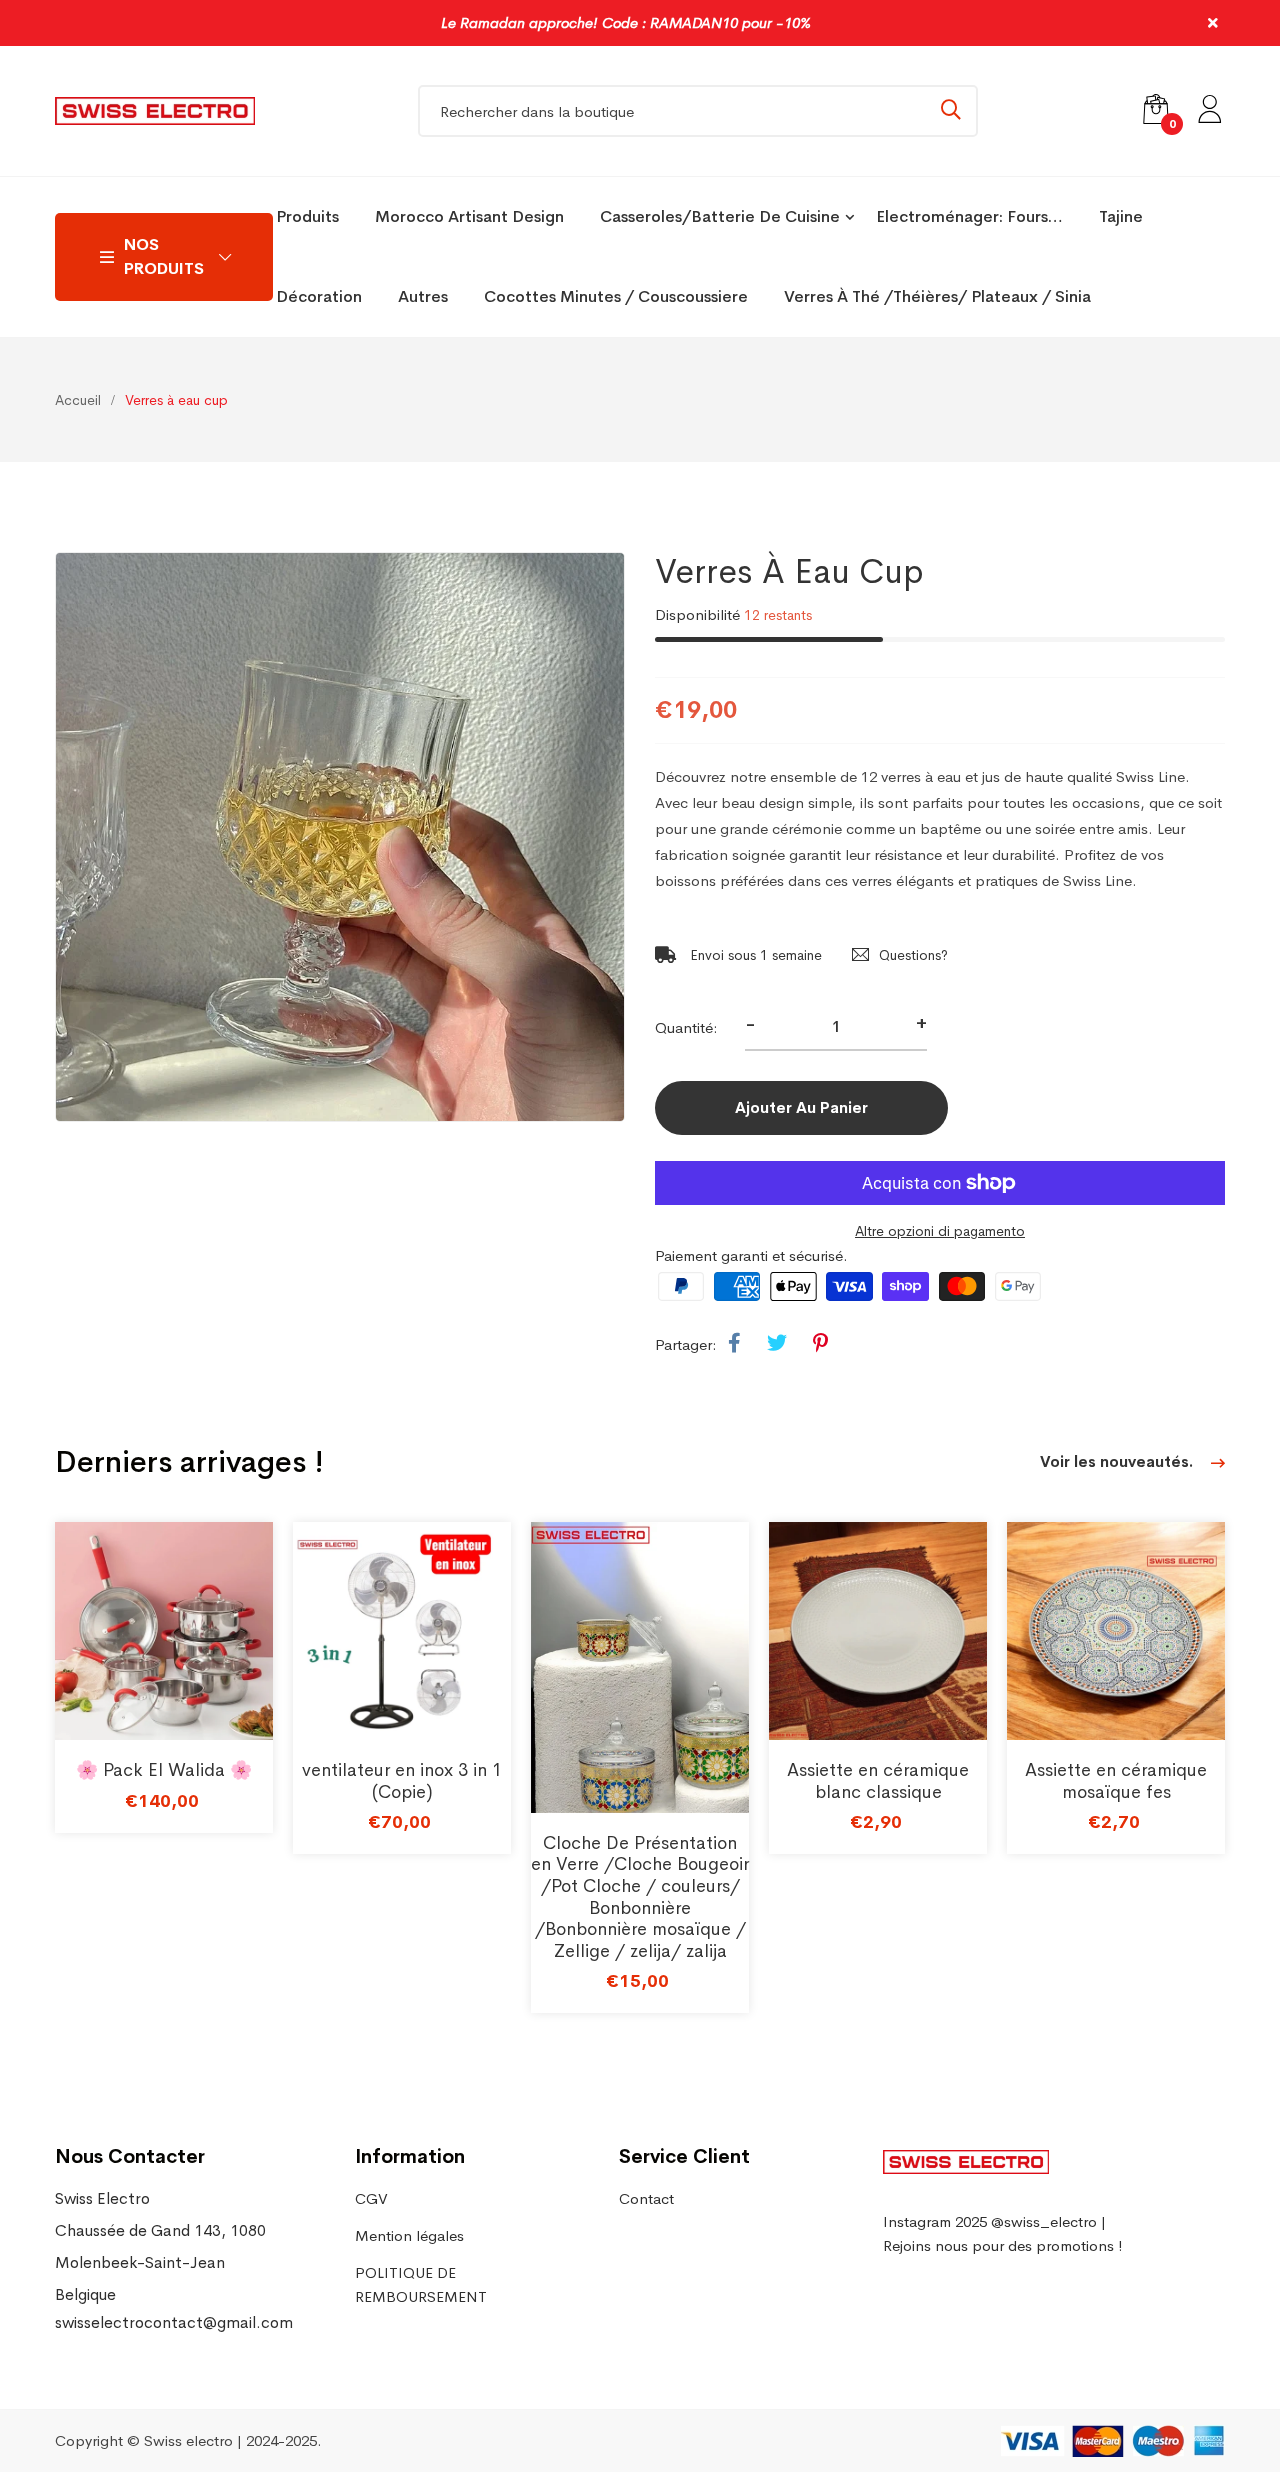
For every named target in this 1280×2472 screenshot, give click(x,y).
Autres (423, 296)
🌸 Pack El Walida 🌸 (164, 1770)
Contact (646, 2198)
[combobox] (698, 111)
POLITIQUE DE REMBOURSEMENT (421, 2284)
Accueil (78, 400)
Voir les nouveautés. (1118, 1461)
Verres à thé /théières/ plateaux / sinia (937, 296)
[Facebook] (734, 1344)
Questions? (913, 955)
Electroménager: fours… (969, 216)
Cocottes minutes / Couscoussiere (616, 296)
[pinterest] (820, 1344)
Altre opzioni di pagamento (940, 1231)
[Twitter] (777, 1344)
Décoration (319, 296)
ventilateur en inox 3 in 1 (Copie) (402, 1781)
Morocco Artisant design (469, 216)
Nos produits (164, 256)
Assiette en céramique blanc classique (878, 1781)
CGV (371, 2198)
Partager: (686, 1344)
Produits (307, 216)
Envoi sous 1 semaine (754, 955)
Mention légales (409, 2235)
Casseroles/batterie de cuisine (720, 216)
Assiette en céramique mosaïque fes (1116, 1781)
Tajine (1121, 216)
